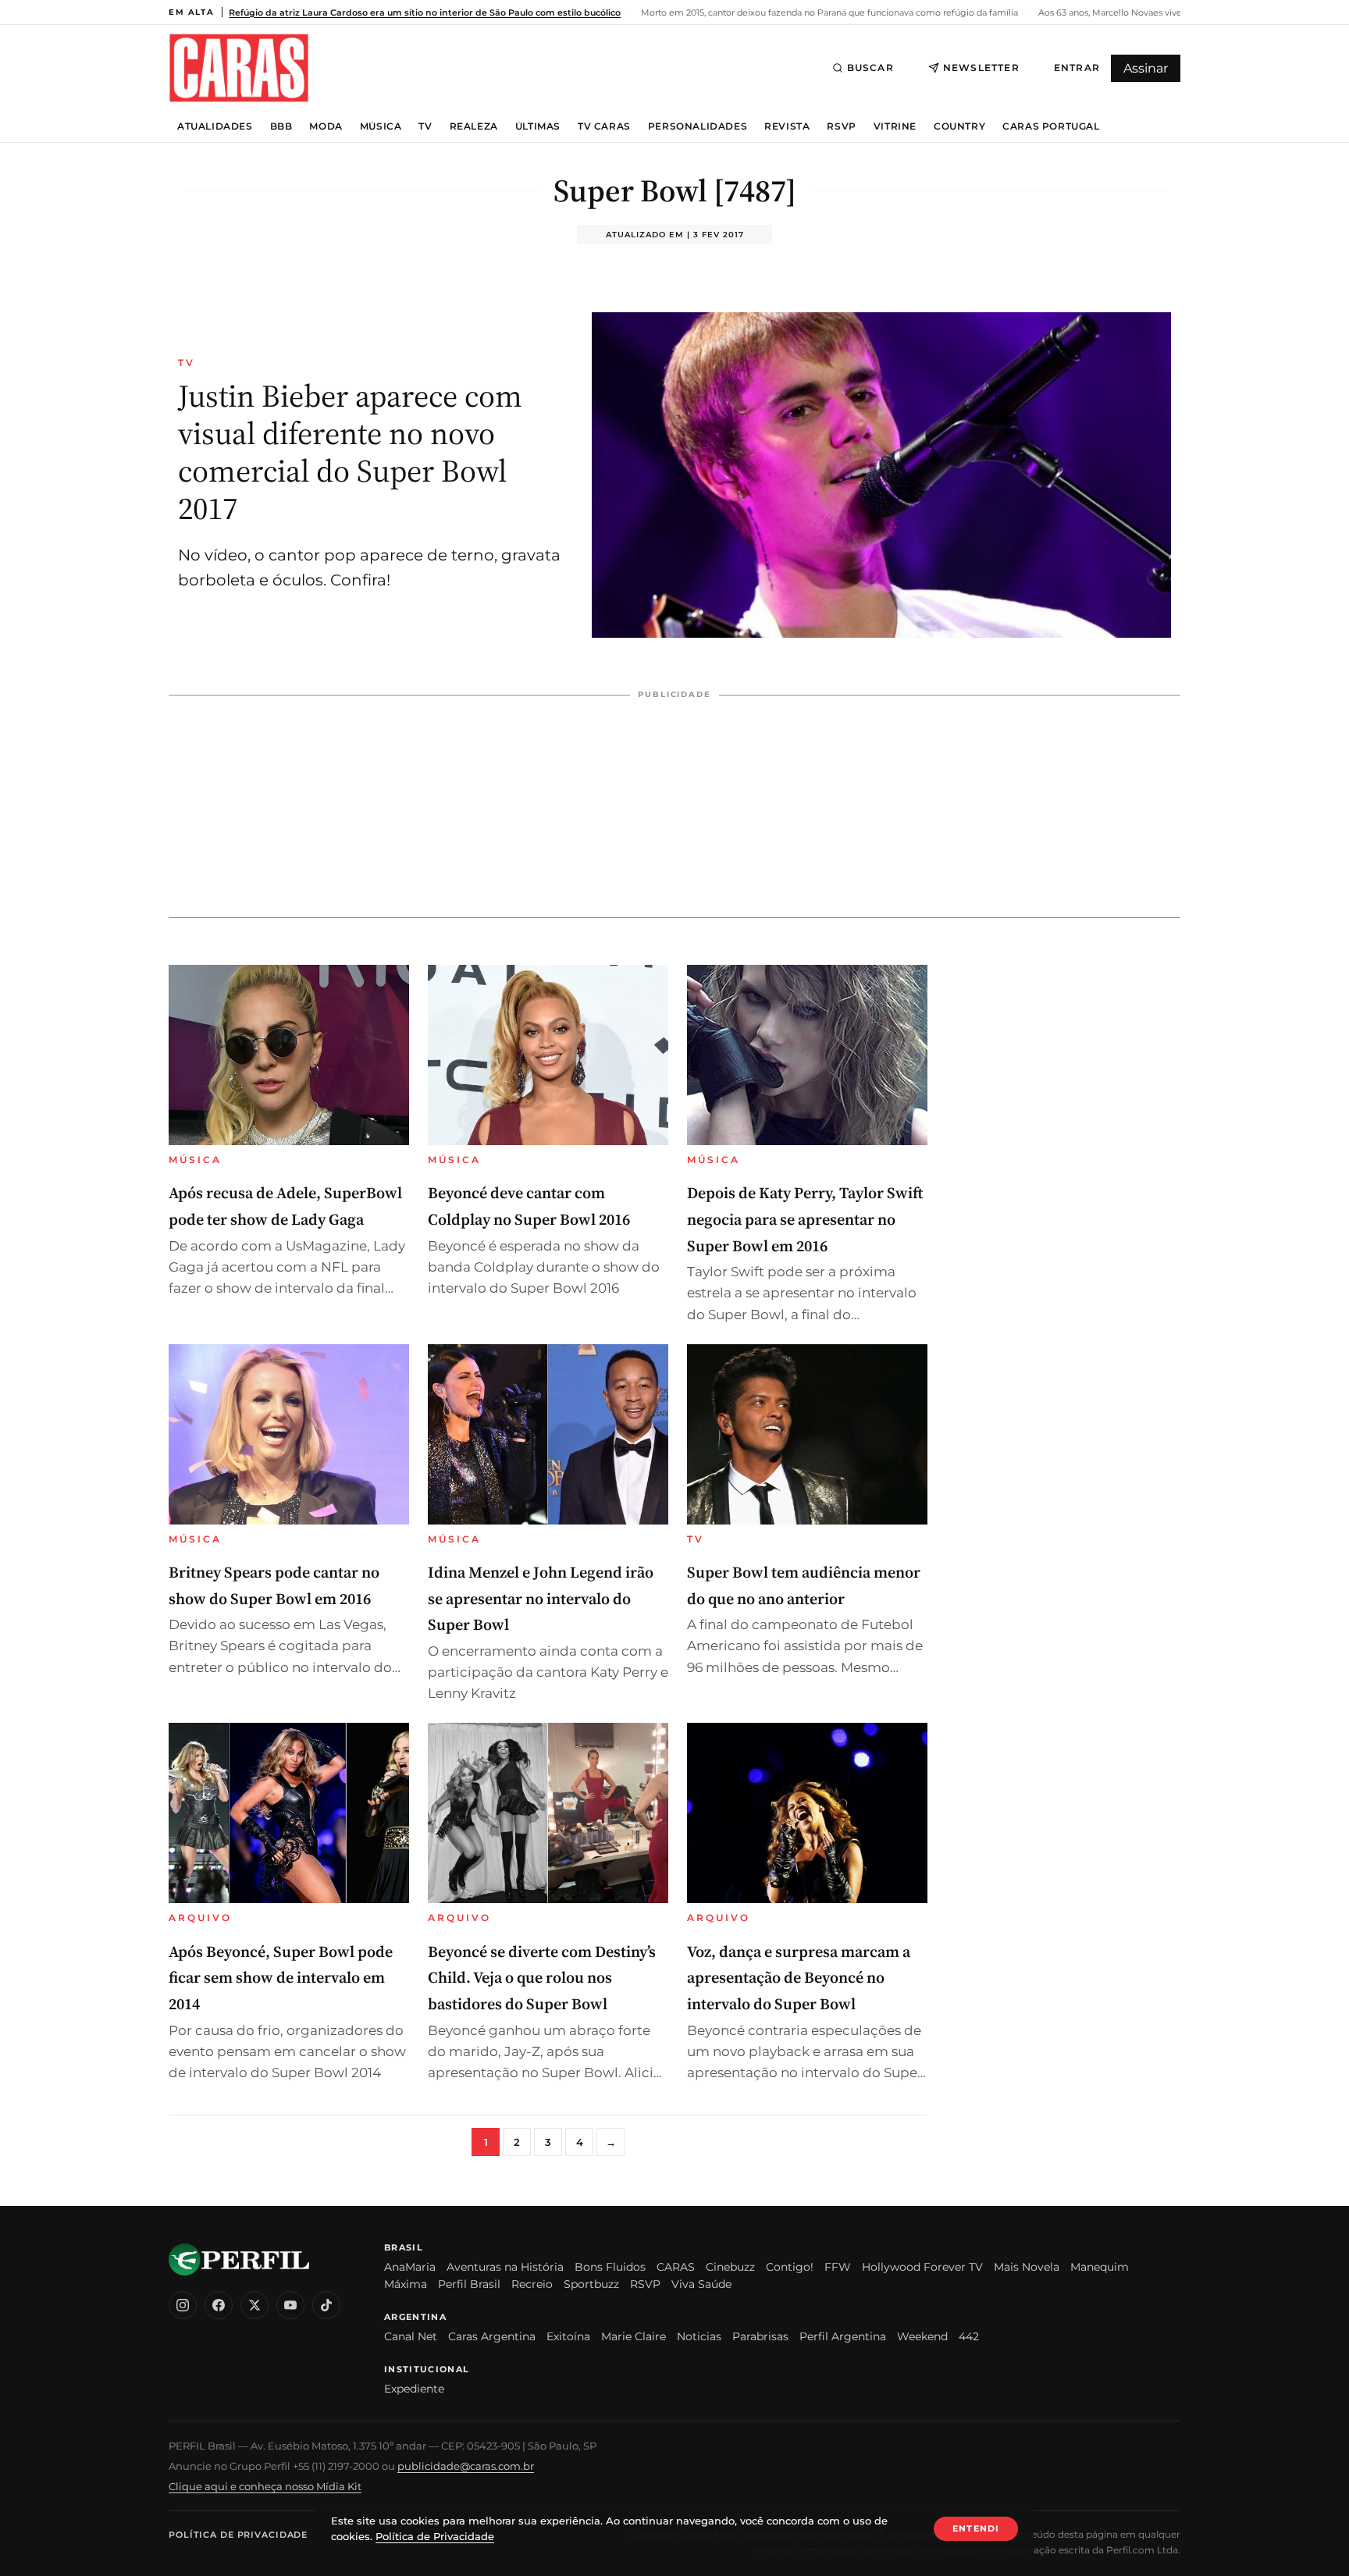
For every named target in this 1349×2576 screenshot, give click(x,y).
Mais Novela (1027, 2267)
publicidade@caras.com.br (466, 2466)
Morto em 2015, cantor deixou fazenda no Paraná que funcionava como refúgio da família (828, 12)
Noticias (699, 2336)
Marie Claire (634, 2336)
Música (381, 126)
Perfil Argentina (843, 2336)
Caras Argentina (492, 2336)
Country (959, 126)
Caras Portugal (1051, 126)
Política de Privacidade (238, 2535)
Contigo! (790, 2267)
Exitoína (568, 2336)
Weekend (922, 2336)
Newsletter (981, 68)
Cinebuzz (730, 2267)
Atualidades (215, 126)
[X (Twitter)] (254, 2305)
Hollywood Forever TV (922, 2267)
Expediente (414, 2389)
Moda (326, 126)
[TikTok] (326, 2305)
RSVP (841, 126)
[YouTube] (290, 2305)
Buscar (870, 68)
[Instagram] (183, 2305)
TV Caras (604, 126)
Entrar (1077, 68)
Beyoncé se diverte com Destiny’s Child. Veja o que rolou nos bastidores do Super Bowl (542, 1978)
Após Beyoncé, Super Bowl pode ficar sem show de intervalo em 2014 (281, 1978)
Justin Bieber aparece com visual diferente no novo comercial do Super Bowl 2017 (350, 452)
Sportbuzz (591, 2284)
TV (425, 126)
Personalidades (698, 126)
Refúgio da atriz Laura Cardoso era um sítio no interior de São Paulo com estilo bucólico (425, 12)
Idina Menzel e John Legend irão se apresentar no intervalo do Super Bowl (541, 1598)
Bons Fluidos (610, 2267)
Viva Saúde (701, 2284)
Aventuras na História (505, 2267)
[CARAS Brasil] (239, 68)
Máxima (406, 2284)
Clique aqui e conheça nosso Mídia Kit (265, 2486)
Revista (787, 126)
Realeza (474, 126)
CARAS (676, 2267)
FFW (838, 2267)
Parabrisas (760, 2336)
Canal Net (411, 2336)
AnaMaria (410, 2267)
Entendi (976, 2528)
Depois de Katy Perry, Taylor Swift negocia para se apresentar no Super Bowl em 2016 (805, 1219)
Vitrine (895, 126)
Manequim (1100, 2267)
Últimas (538, 126)
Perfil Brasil (469, 2284)
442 (969, 2336)
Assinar (1146, 68)
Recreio (532, 2284)
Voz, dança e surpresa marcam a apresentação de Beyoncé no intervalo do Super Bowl (799, 1978)
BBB (281, 126)
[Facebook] (219, 2305)
